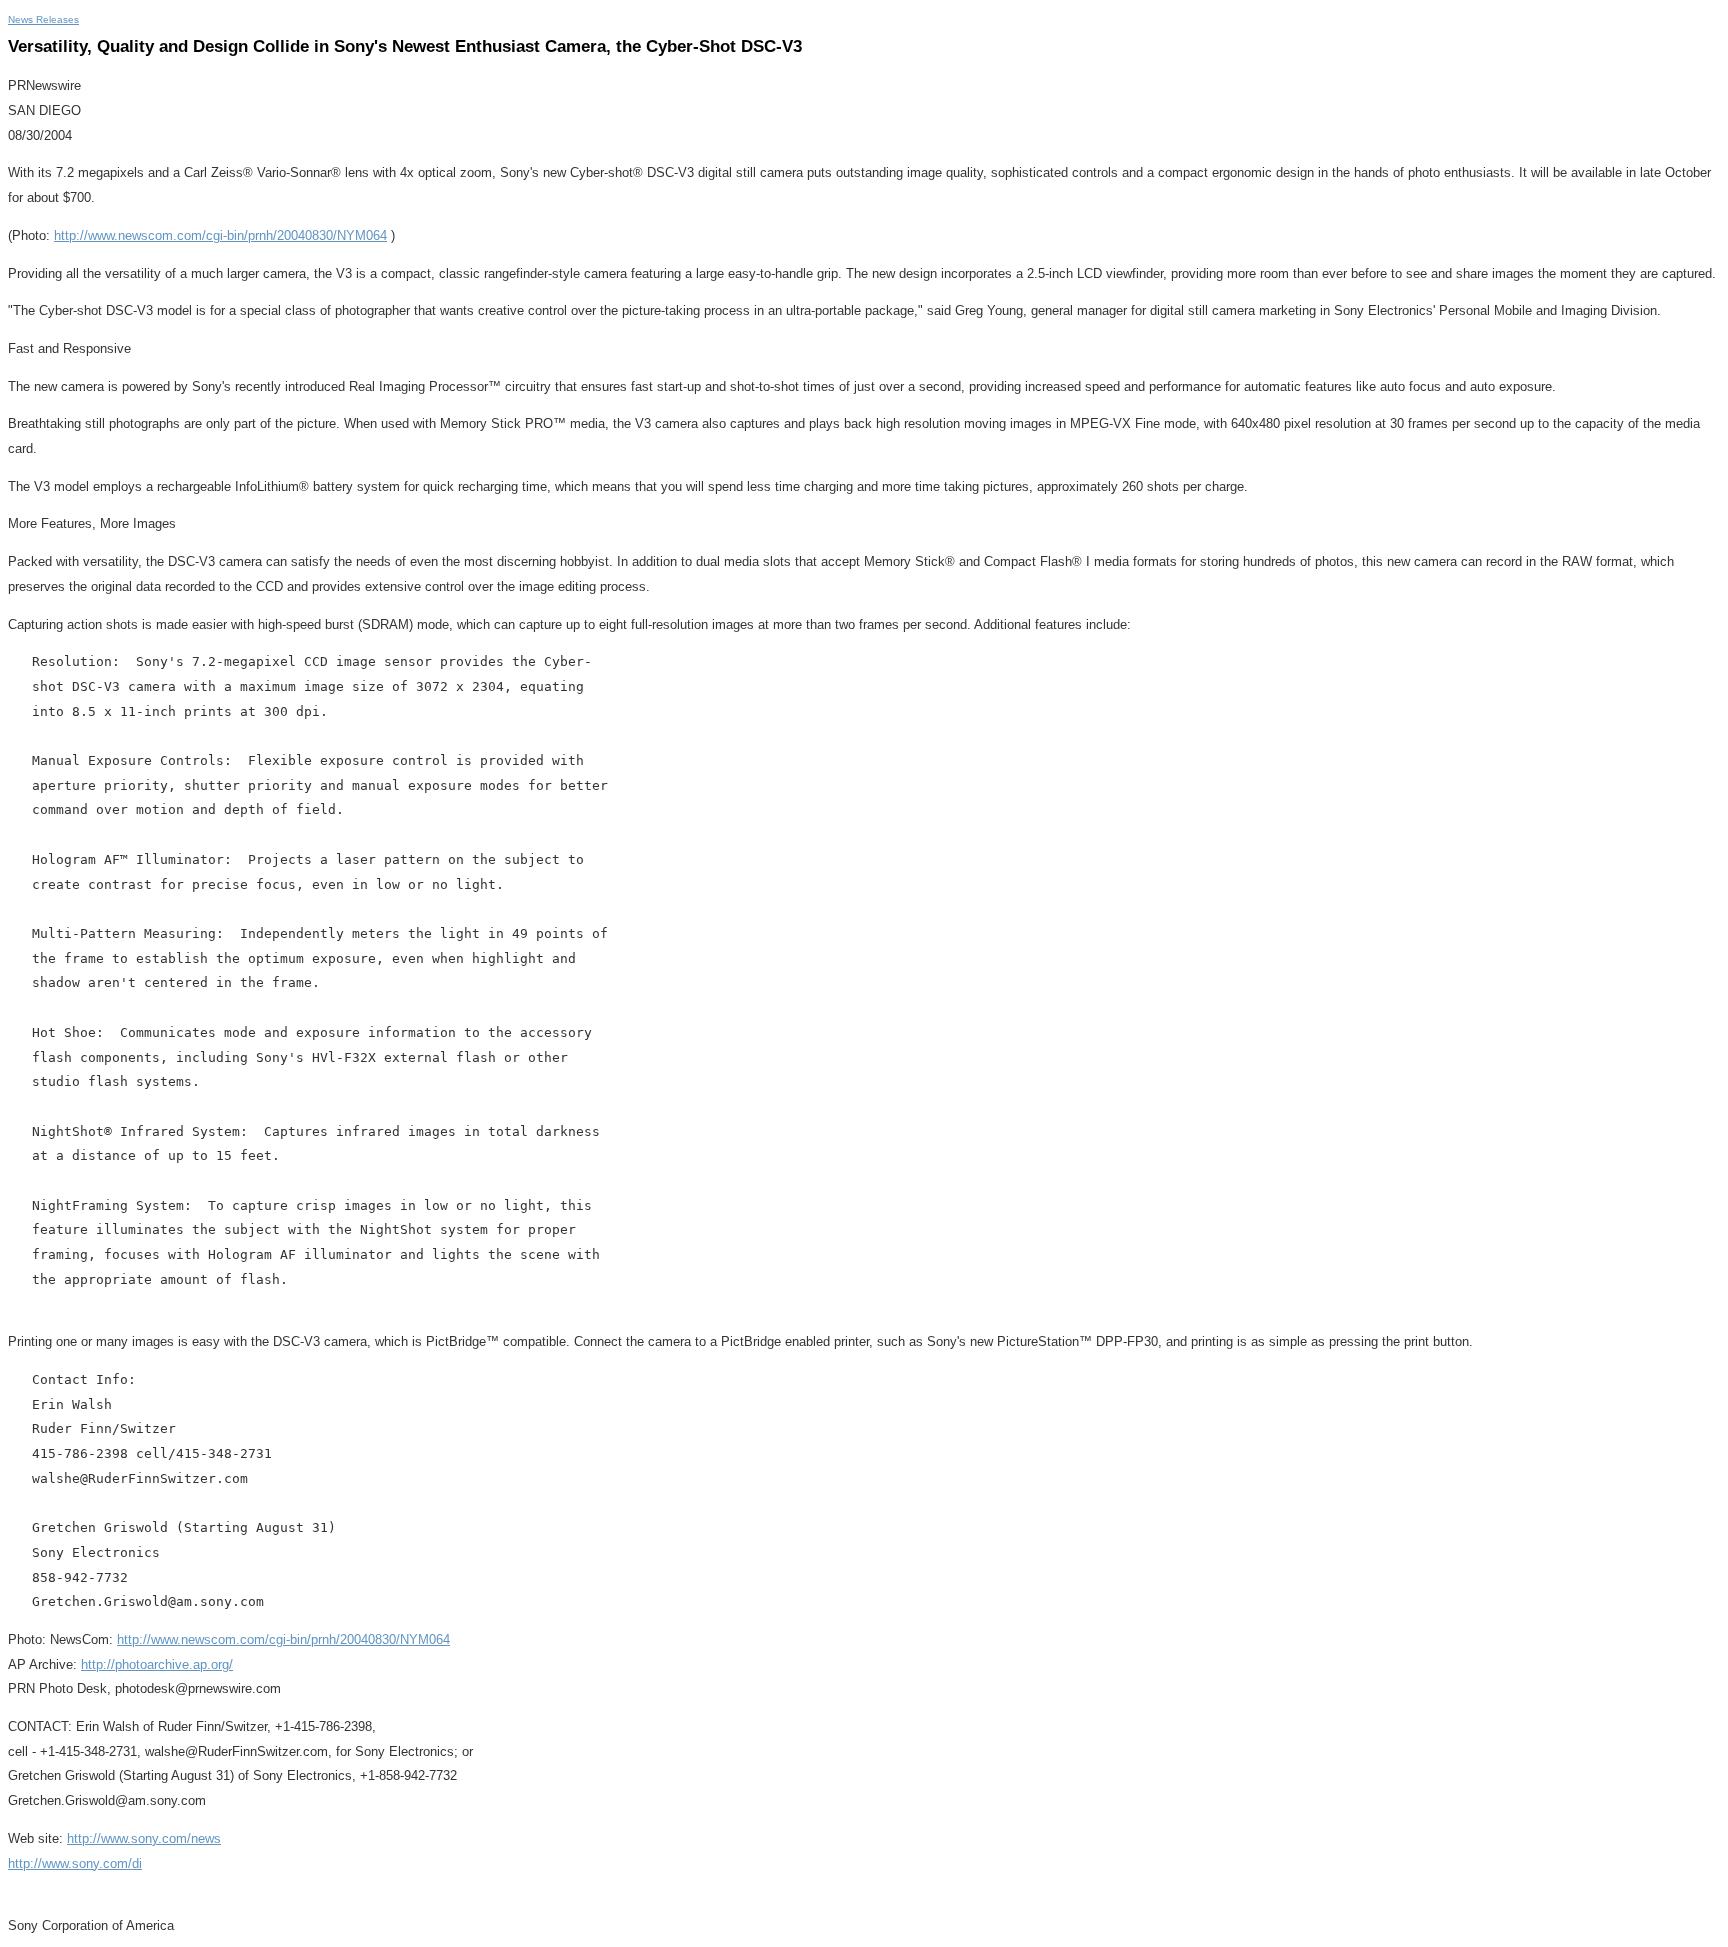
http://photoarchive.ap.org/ (157, 1664)
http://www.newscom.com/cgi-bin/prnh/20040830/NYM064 (220, 235)
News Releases (43, 19)
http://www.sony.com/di (75, 1863)
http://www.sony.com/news (144, 1838)
